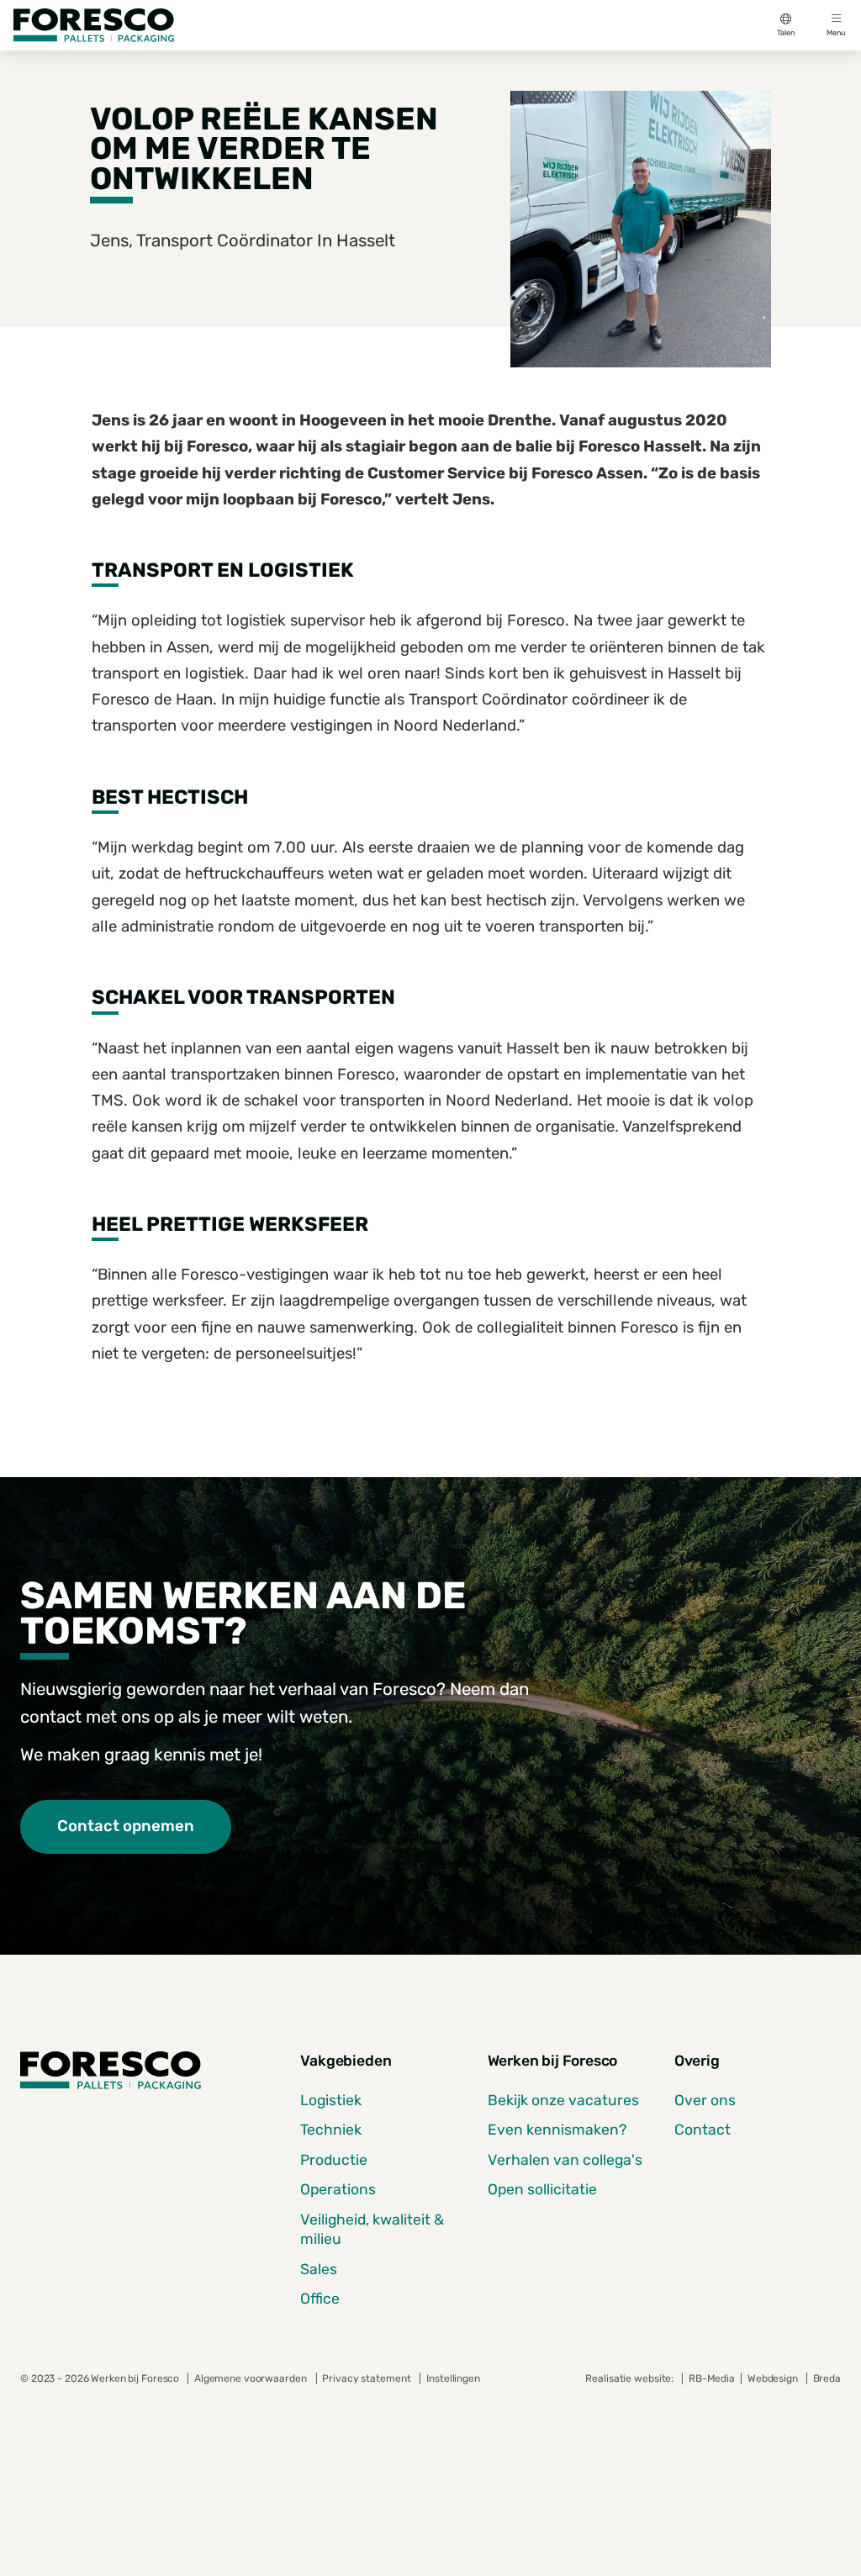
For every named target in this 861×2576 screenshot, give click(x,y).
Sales (319, 2269)
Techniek (331, 2130)
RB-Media (712, 2378)
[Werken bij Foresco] (94, 25)
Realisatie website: (631, 2378)
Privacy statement (366, 2378)
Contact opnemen (126, 1826)
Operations (338, 2189)
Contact (703, 2130)
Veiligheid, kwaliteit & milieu (372, 2229)
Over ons (705, 2100)
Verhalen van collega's (565, 2160)
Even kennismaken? (557, 2130)
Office (320, 2299)
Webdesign (774, 2378)
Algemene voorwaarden (251, 2378)
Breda (827, 2378)
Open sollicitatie (542, 2189)
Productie (334, 2160)
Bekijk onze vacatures (563, 2100)
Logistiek (331, 2100)
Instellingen (453, 2378)
